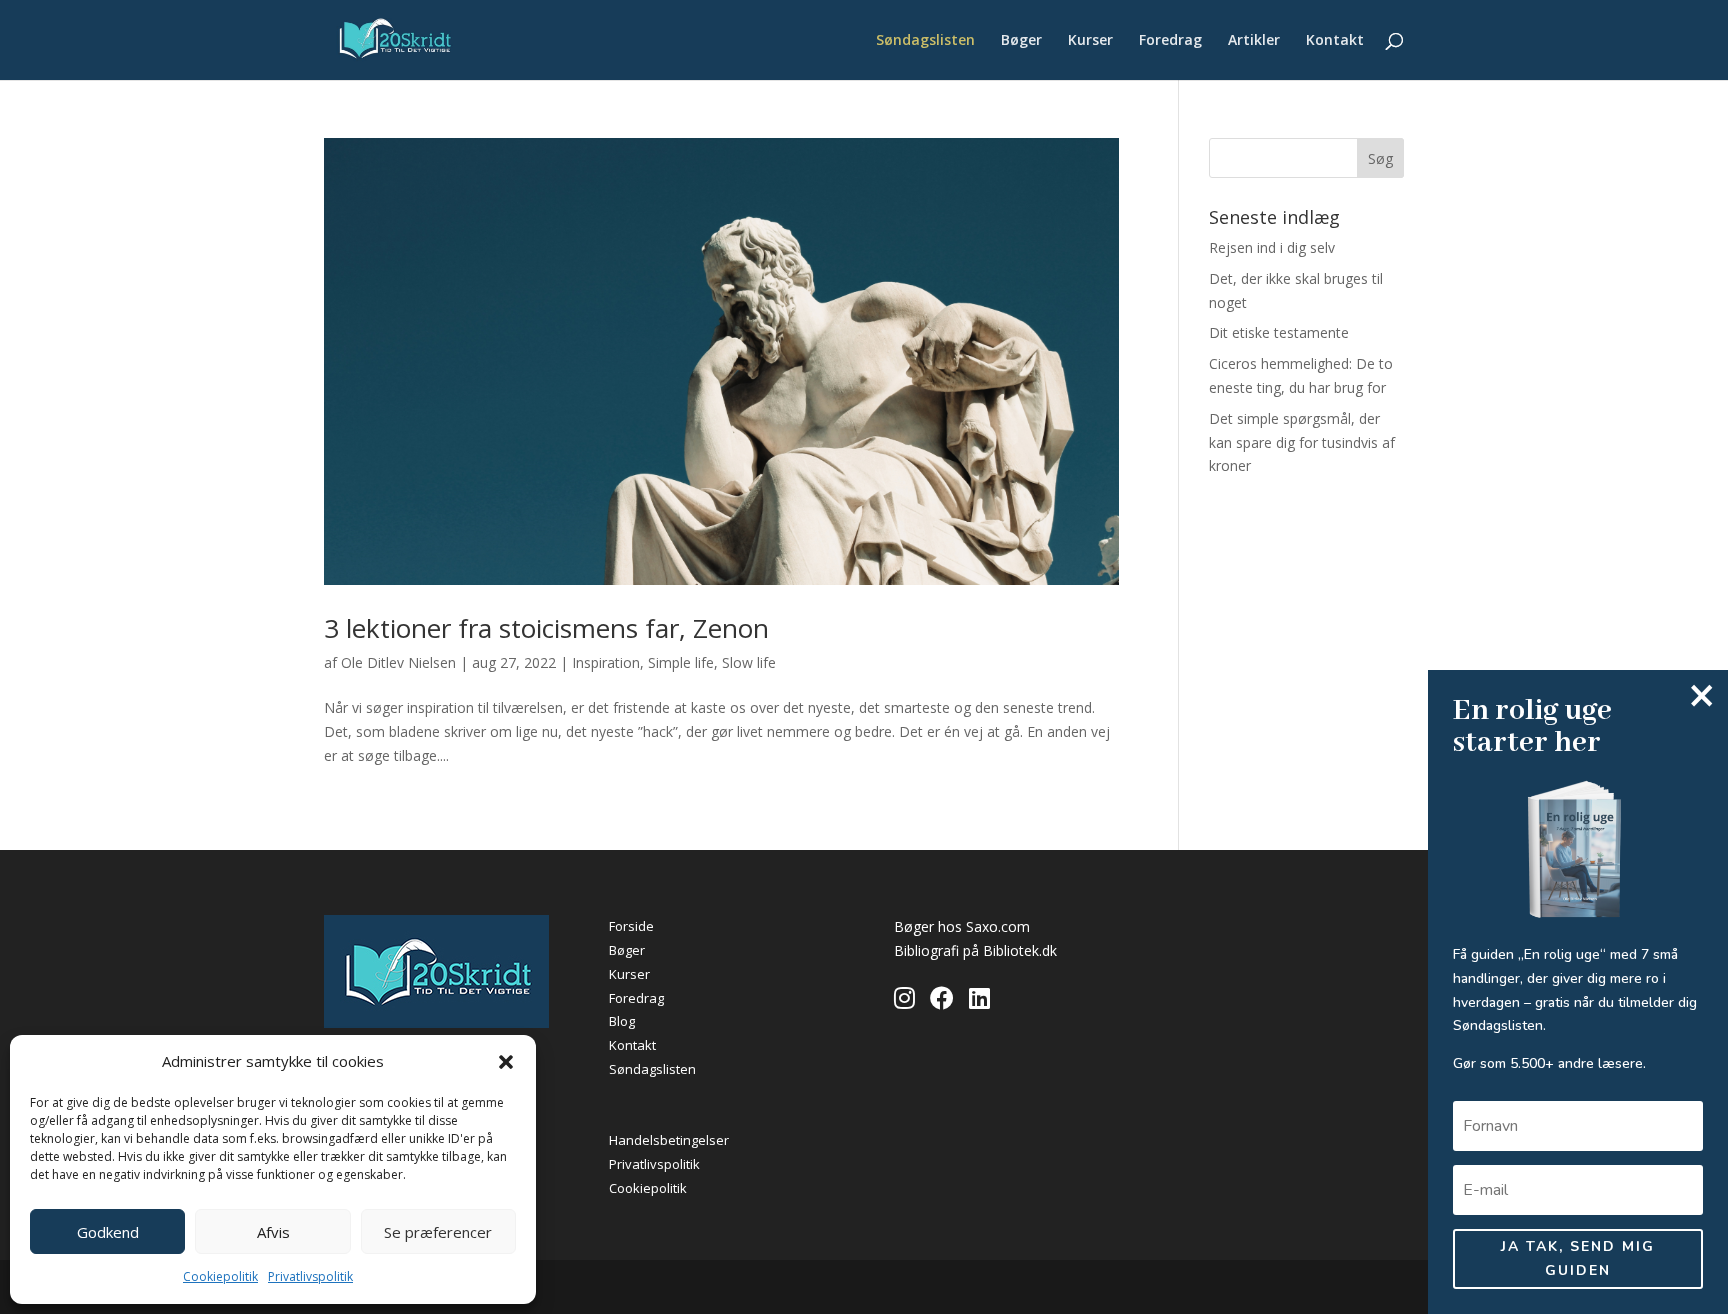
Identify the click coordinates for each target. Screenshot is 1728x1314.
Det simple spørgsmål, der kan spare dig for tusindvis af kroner (1302, 442)
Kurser (1090, 41)
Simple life (681, 662)
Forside (631, 926)
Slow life (749, 662)
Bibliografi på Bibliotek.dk (975, 950)
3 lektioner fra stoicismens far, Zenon (546, 628)
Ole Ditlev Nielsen (398, 662)
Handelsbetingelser (669, 1140)
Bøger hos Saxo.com (962, 926)
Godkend (108, 1232)
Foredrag (1170, 41)
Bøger (1021, 41)
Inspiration (606, 662)
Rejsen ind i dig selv (1272, 247)
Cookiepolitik (220, 1276)
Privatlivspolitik (310, 1276)
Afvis (273, 1232)
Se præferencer (438, 1232)
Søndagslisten (925, 41)
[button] (506, 1062)
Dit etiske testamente (1279, 332)
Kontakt (1335, 41)
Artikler (1254, 41)
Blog (622, 1021)
